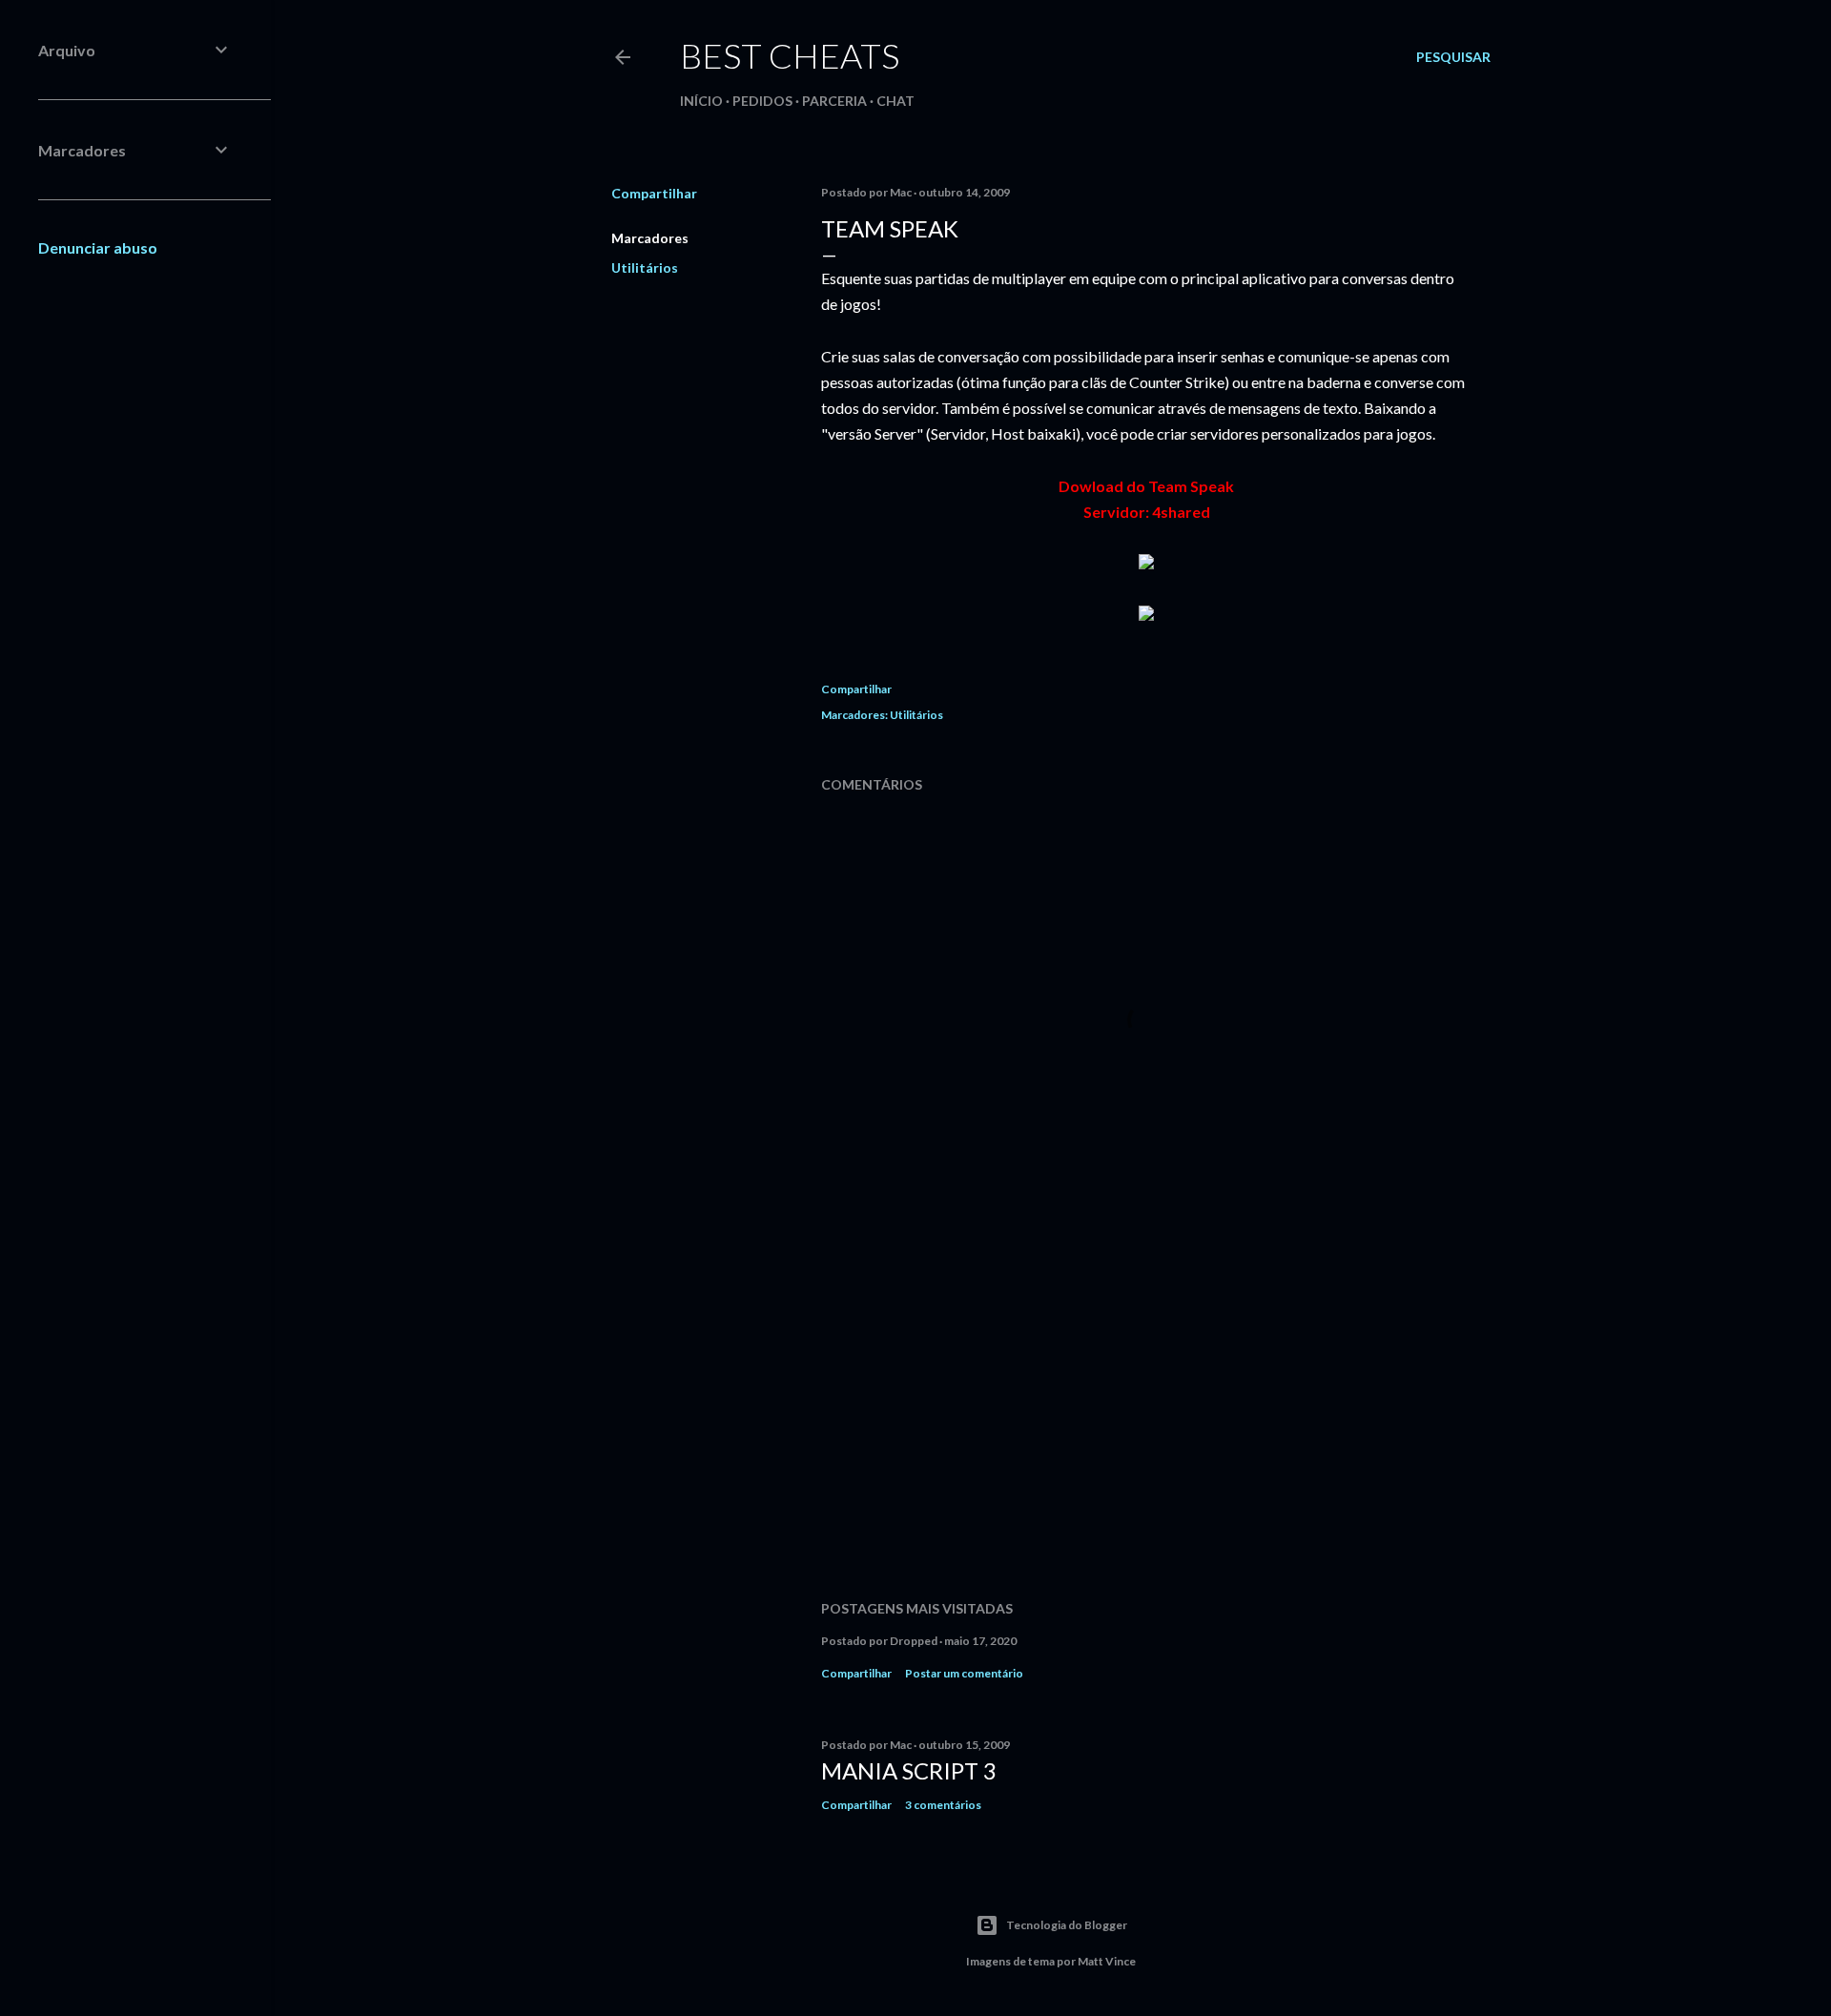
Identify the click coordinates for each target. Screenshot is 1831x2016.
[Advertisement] (1146, 1419)
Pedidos (762, 101)
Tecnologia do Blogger (1067, 1925)
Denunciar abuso (98, 247)
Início (701, 101)
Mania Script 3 (909, 1770)
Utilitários (645, 267)
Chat (895, 101)
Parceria (834, 101)
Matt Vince (1107, 1961)
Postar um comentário (964, 1673)
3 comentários (943, 1805)
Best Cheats (790, 55)
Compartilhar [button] (654, 193)
